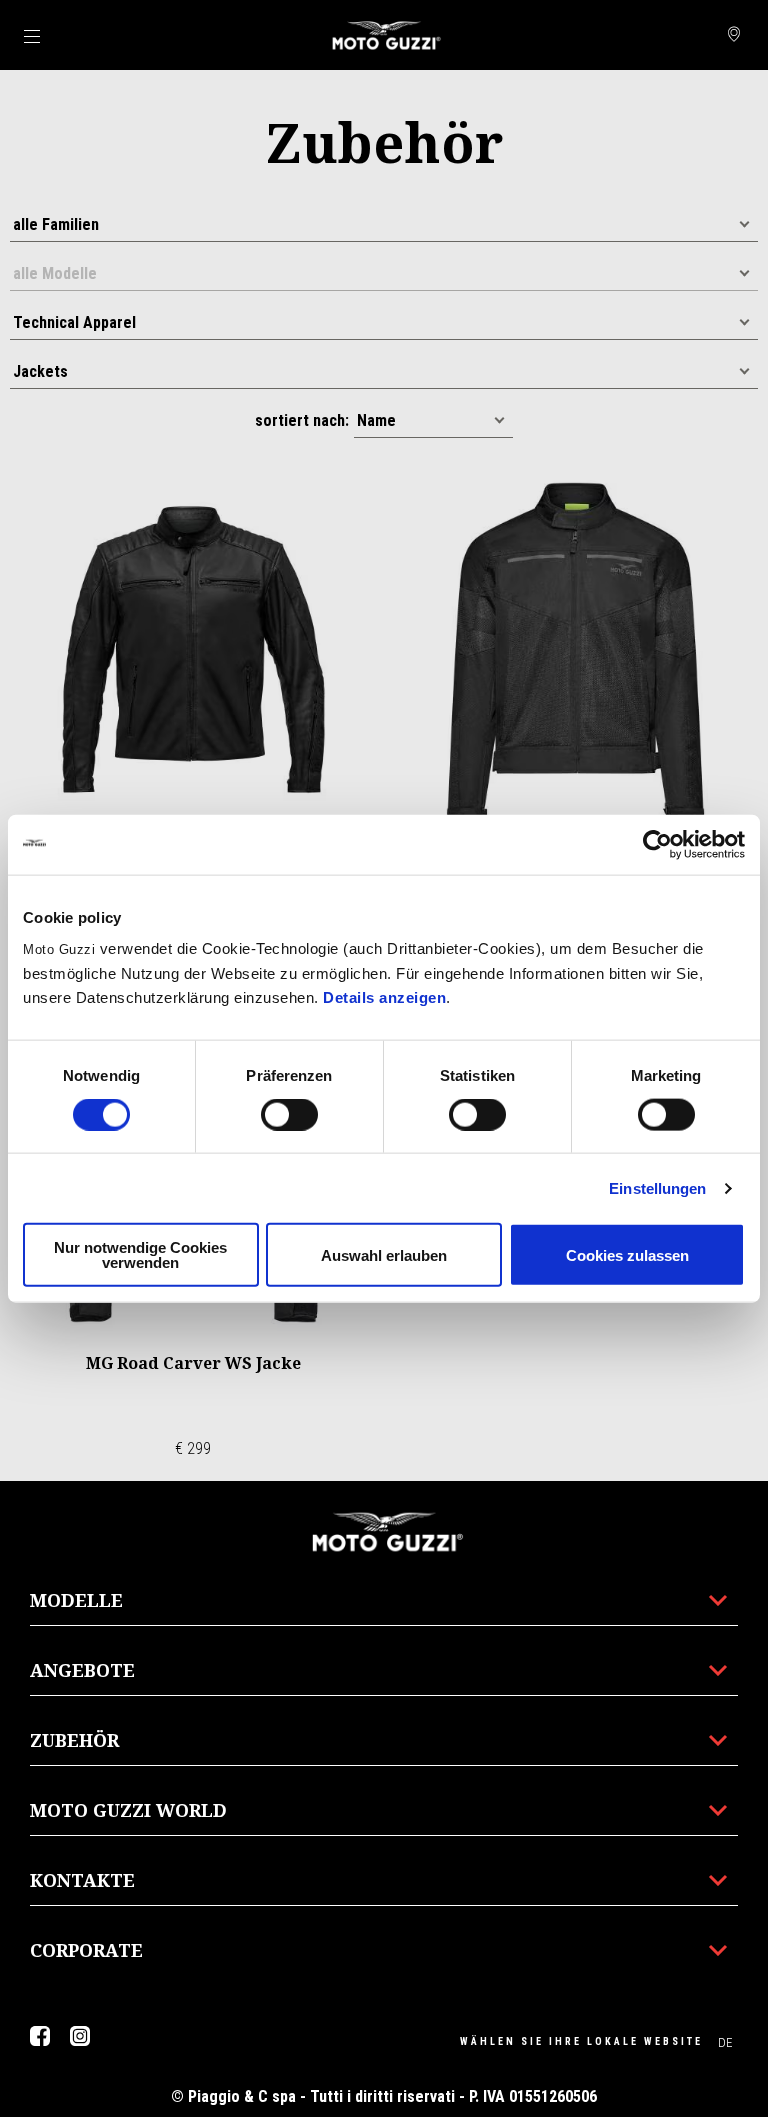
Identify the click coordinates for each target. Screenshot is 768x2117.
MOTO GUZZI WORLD (128, 1810)
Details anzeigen (384, 997)
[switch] (289, 1114)
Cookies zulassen (627, 1254)
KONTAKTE (82, 1880)
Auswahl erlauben (384, 1254)
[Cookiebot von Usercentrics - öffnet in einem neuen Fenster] (657, 844)
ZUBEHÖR (74, 1740)
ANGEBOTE (82, 1670)
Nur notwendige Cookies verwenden (140, 1255)
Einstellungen (657, 1187)
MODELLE (76, 1600)
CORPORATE (86, 1950)
